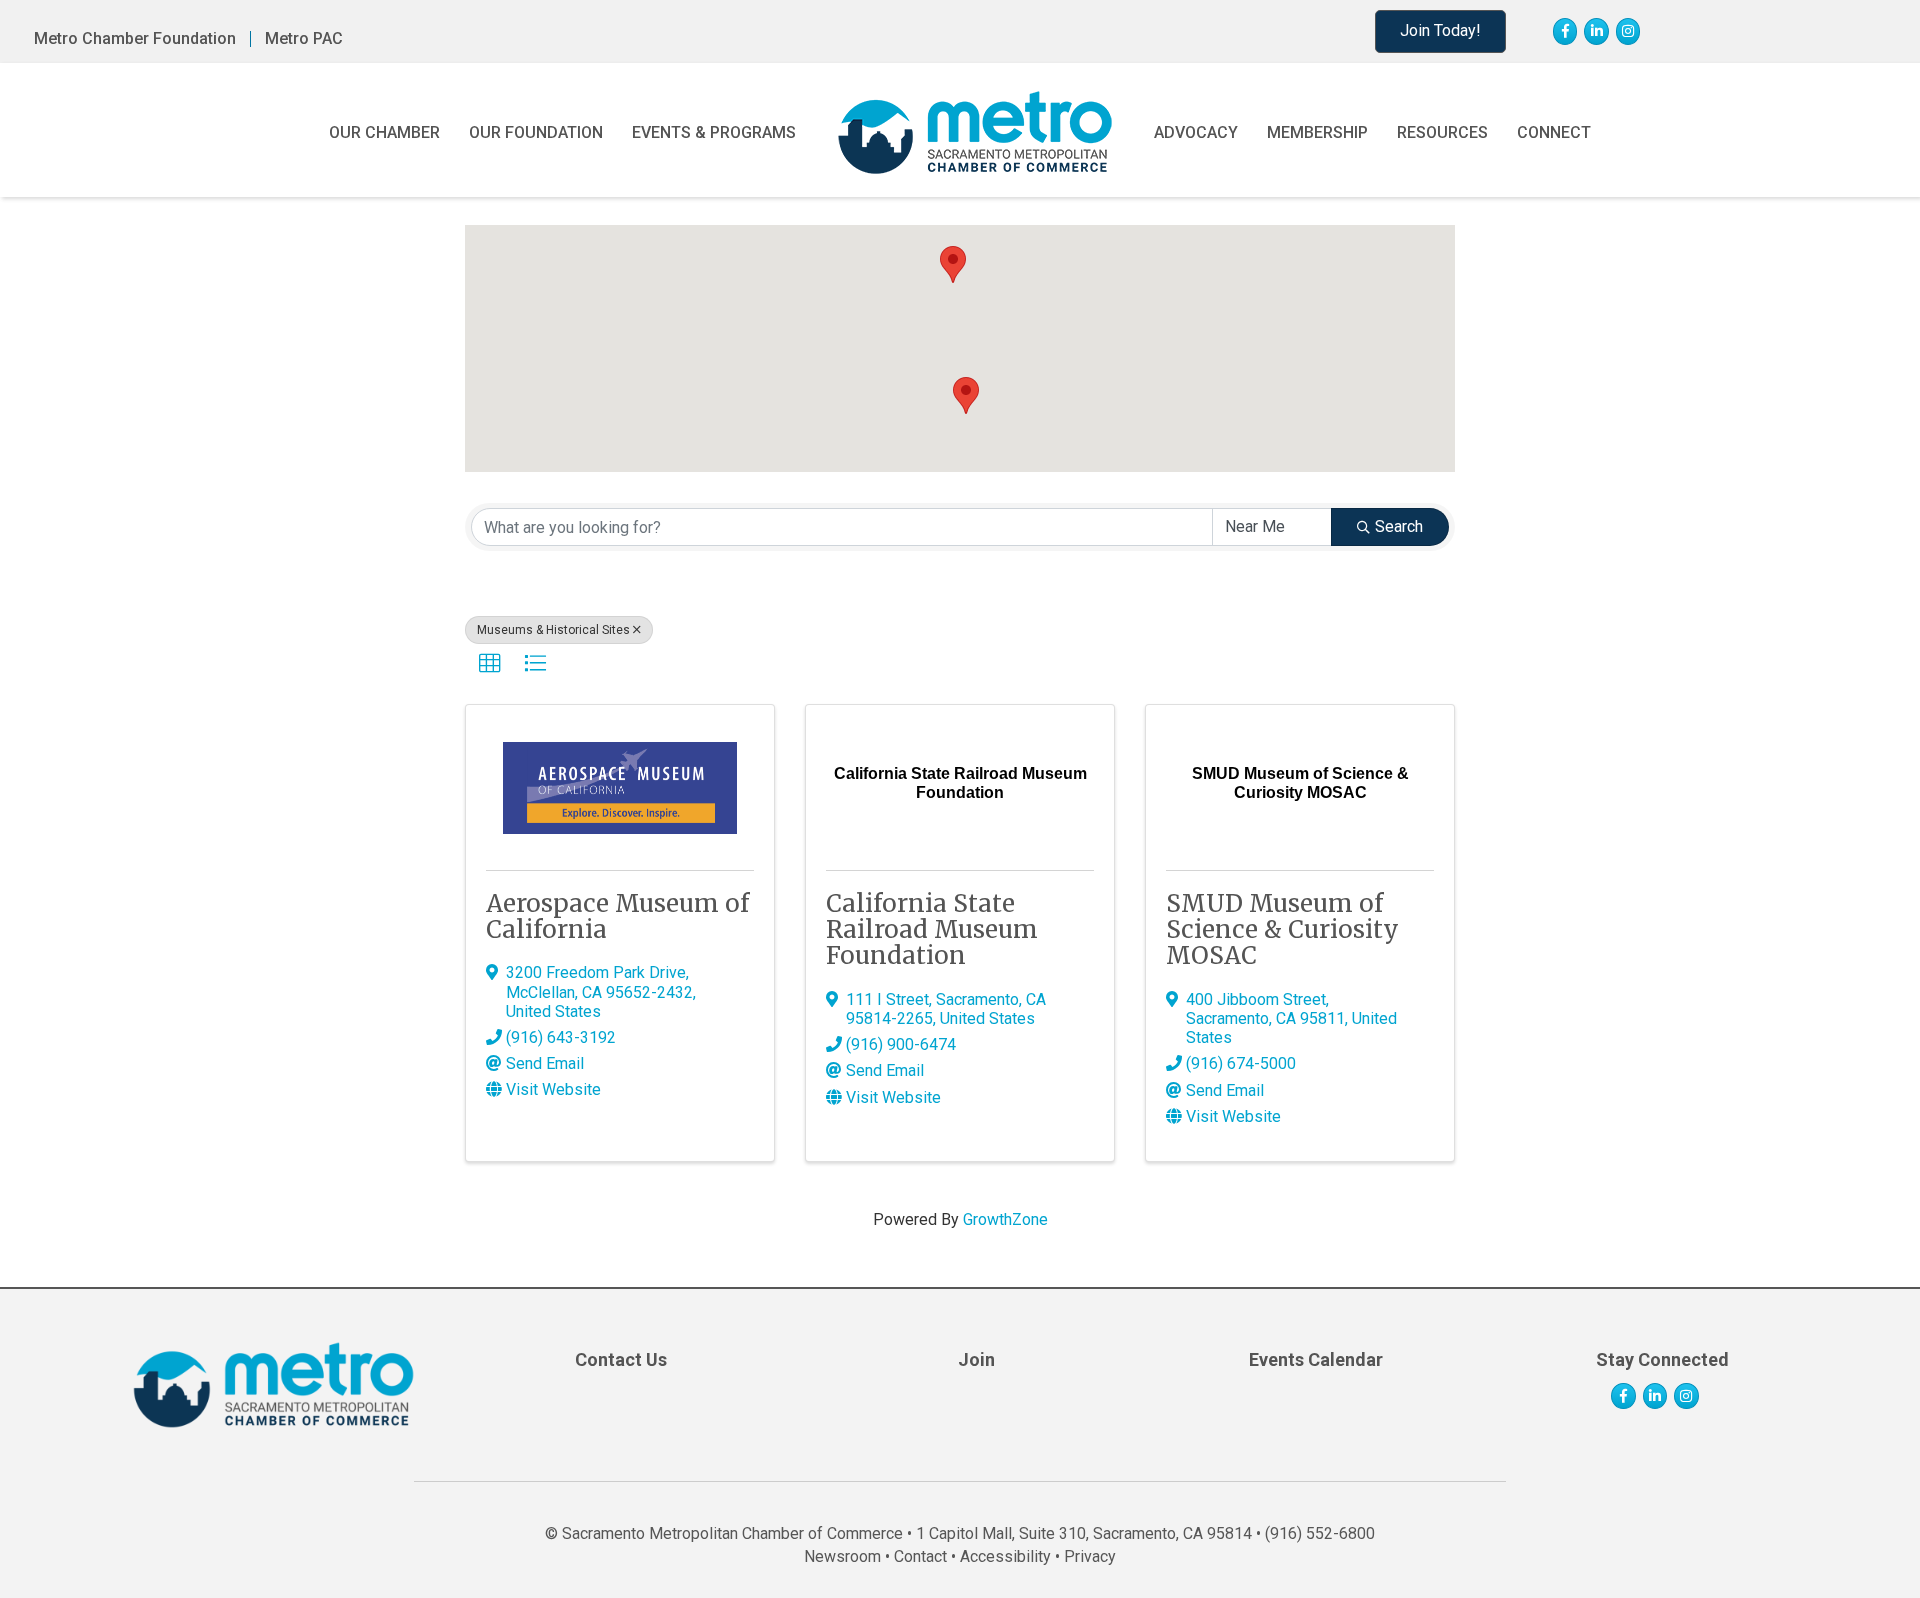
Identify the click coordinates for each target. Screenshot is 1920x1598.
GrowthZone (1005, 1219)
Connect (1554, 132)
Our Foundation (536, 132)
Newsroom (842, 1556)
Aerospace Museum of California (617, 916)
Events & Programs (714, 132)
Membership (1317, 132)
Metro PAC (304, 39)
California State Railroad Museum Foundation (932, 930)
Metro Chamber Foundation (135, 39)
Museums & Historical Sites (553, 630)
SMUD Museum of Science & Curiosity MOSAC (1282, 930)
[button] (966, 395)
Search (1399, 526)
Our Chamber (384, 132)
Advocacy (1196, 132)
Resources (1442, 132)
